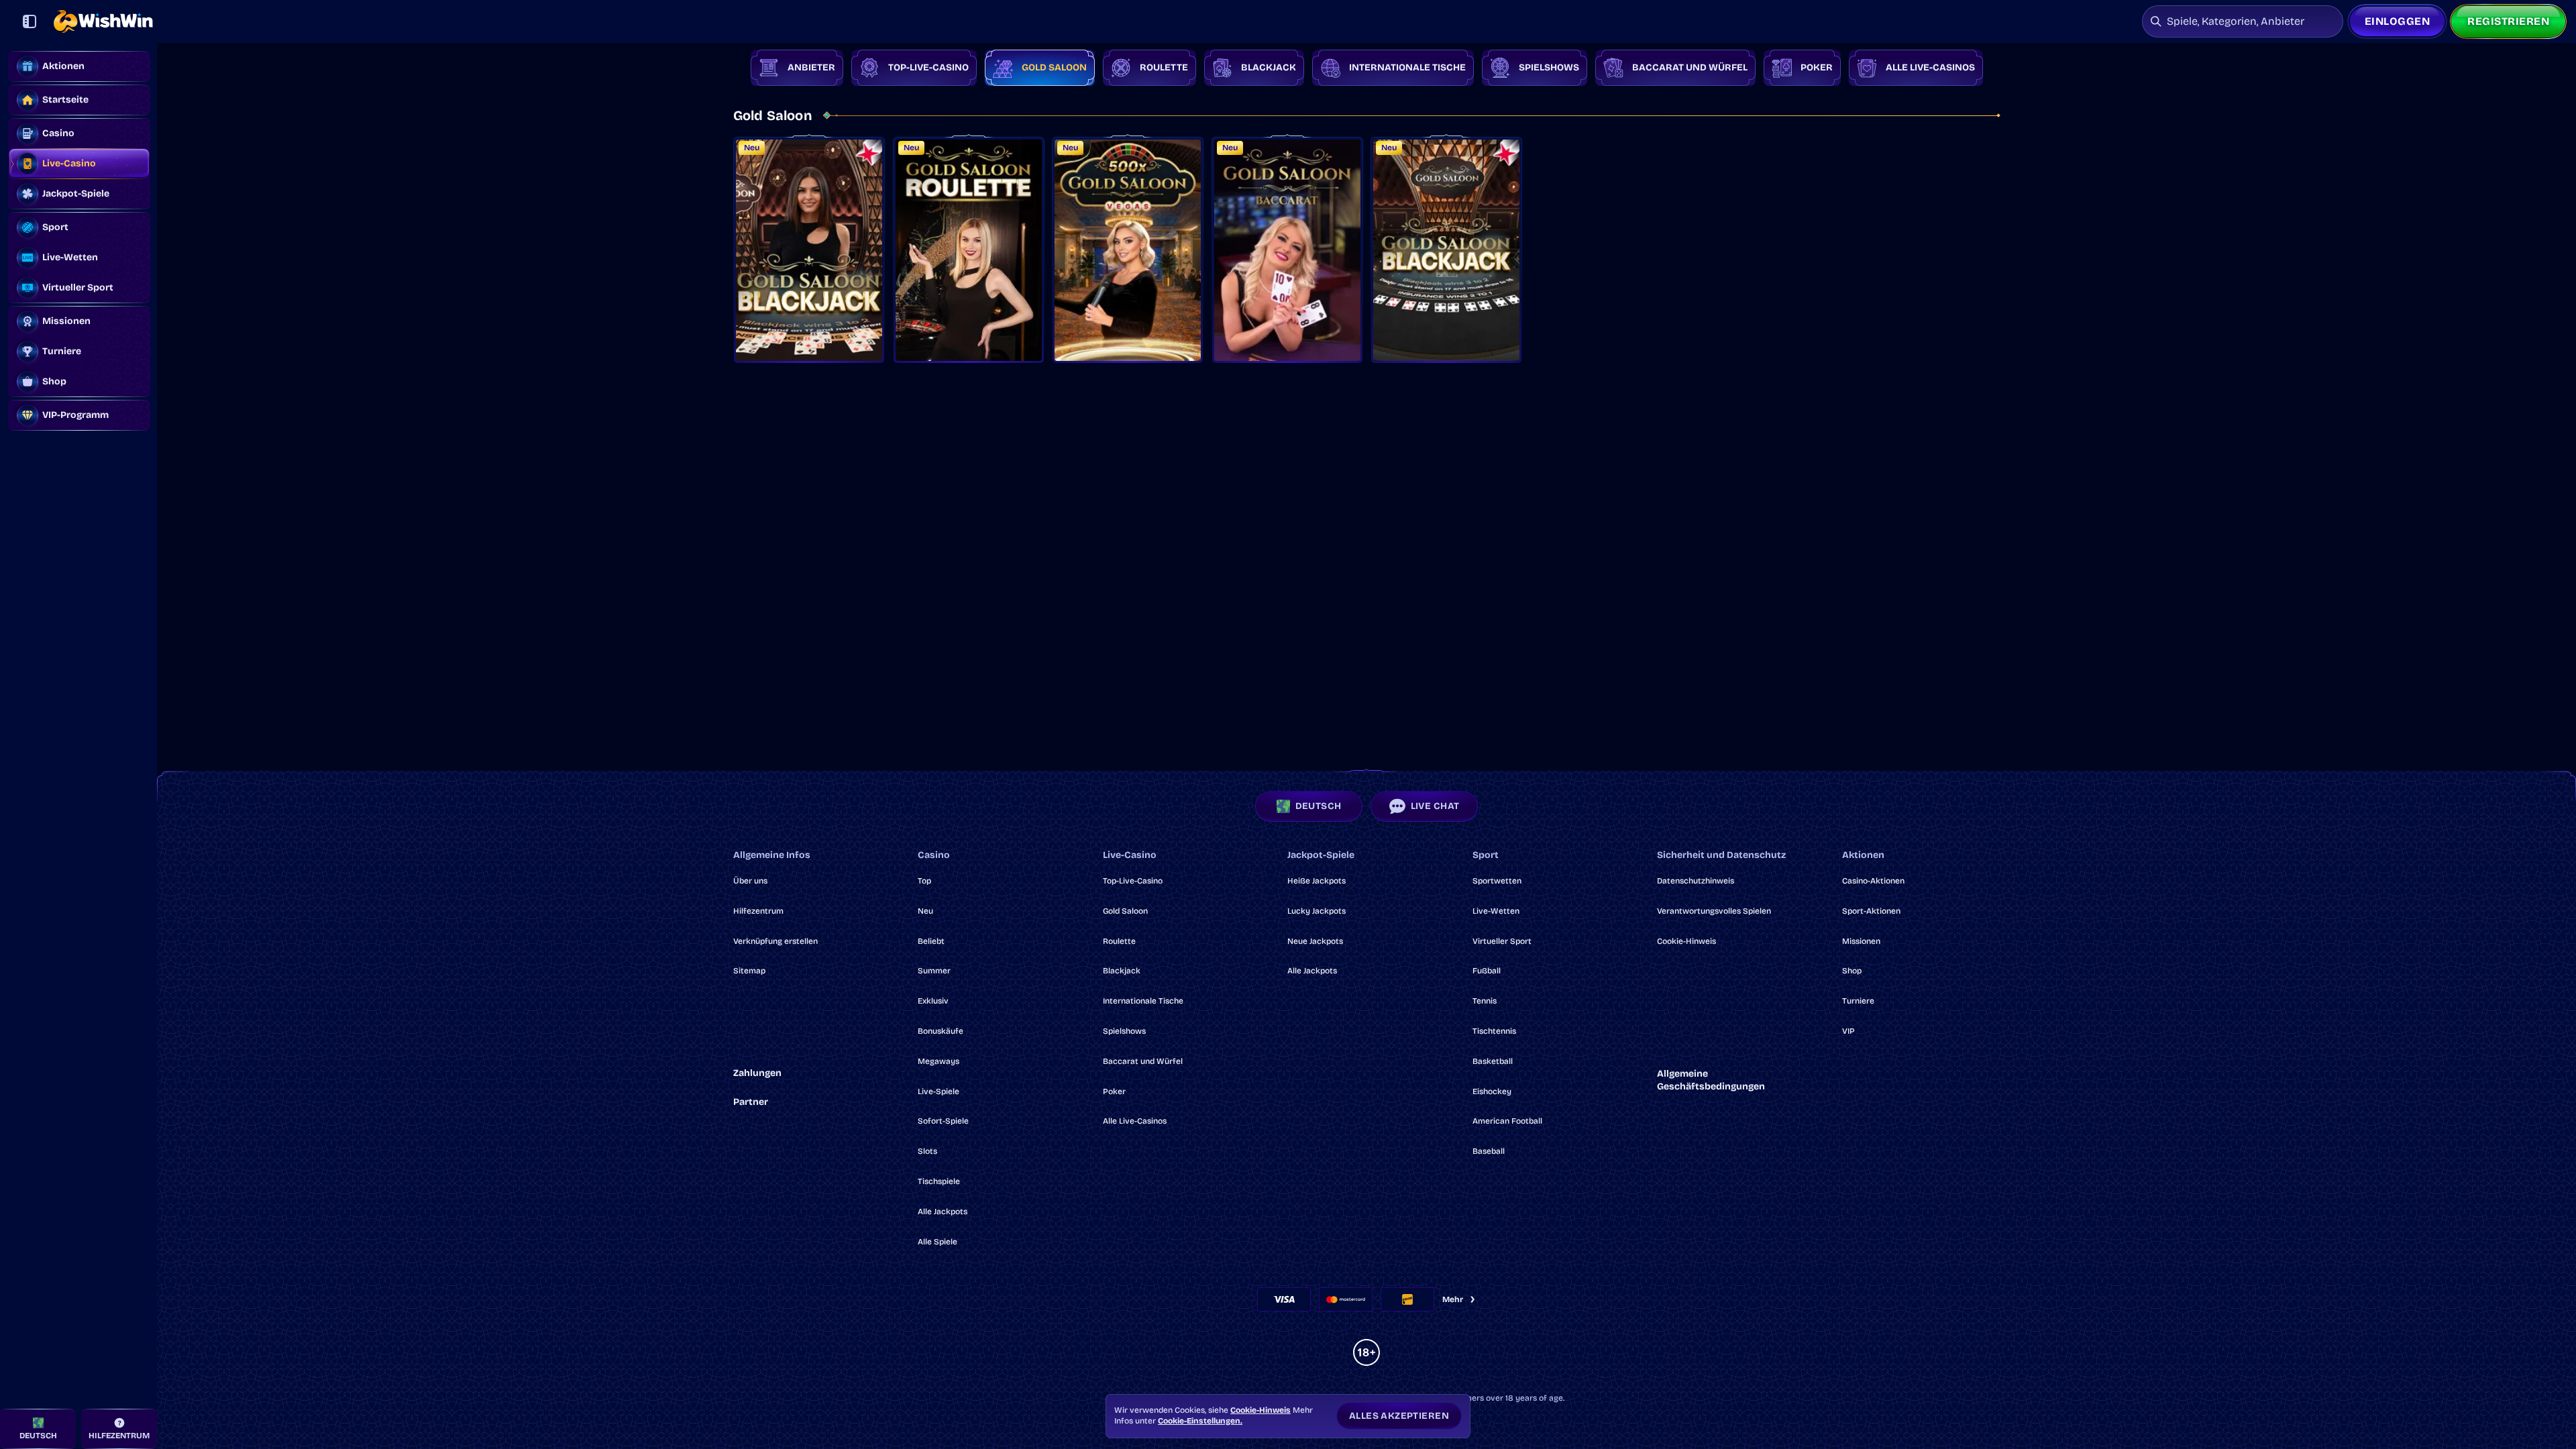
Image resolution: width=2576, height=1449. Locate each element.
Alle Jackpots (943, 1212)
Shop (1852, 971)
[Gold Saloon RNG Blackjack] (1446, 250)
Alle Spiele (937, 1242)
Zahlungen (757, 1073)
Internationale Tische (1143, 1001)
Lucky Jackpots (1317, 911)
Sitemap (749, 971)
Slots (927, 1151)
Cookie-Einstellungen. (1200, 1421)
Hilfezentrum (758, 911)
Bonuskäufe (941, 1031)
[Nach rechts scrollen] (2548, 68)
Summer (934, 971)
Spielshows (1124, 1031)
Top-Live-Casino (1133, 881)
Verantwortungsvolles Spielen (1714, 911)
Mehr (1453, 1299)
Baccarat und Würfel (1143, 1061)
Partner (751, 1102)
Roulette (1119, 941)
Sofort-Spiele (943, 1121)
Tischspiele (939, 1181)
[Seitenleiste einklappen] (30, 21)
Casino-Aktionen (1873, 881)
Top (924, 881)
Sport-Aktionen (1871, 911)
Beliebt (931, 941)
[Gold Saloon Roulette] (969, 250)
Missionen (1861, 941)
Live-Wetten (1496, 911)
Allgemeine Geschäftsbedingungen (1711, 1080)
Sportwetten (1497, 881)
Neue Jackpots (1315, 941)
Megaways (938, 1061)
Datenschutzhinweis (1696, 881)
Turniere (1858, 1001)
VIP (1848, 1031)
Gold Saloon (1125, 911)
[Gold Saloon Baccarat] (1287, 250)
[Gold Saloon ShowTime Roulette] (1128, 250)
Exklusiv (933, 1001)
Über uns (750, 881)
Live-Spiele (938, 1091)
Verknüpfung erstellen (775, 941)
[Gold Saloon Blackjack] (809, 250)
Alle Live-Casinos (1135, 1121)
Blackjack (1122, 971)
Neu (925, 911)
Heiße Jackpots (1317, 881)
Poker (1114, 1091)
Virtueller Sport (1502, 941)
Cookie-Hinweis (1686, 941)
